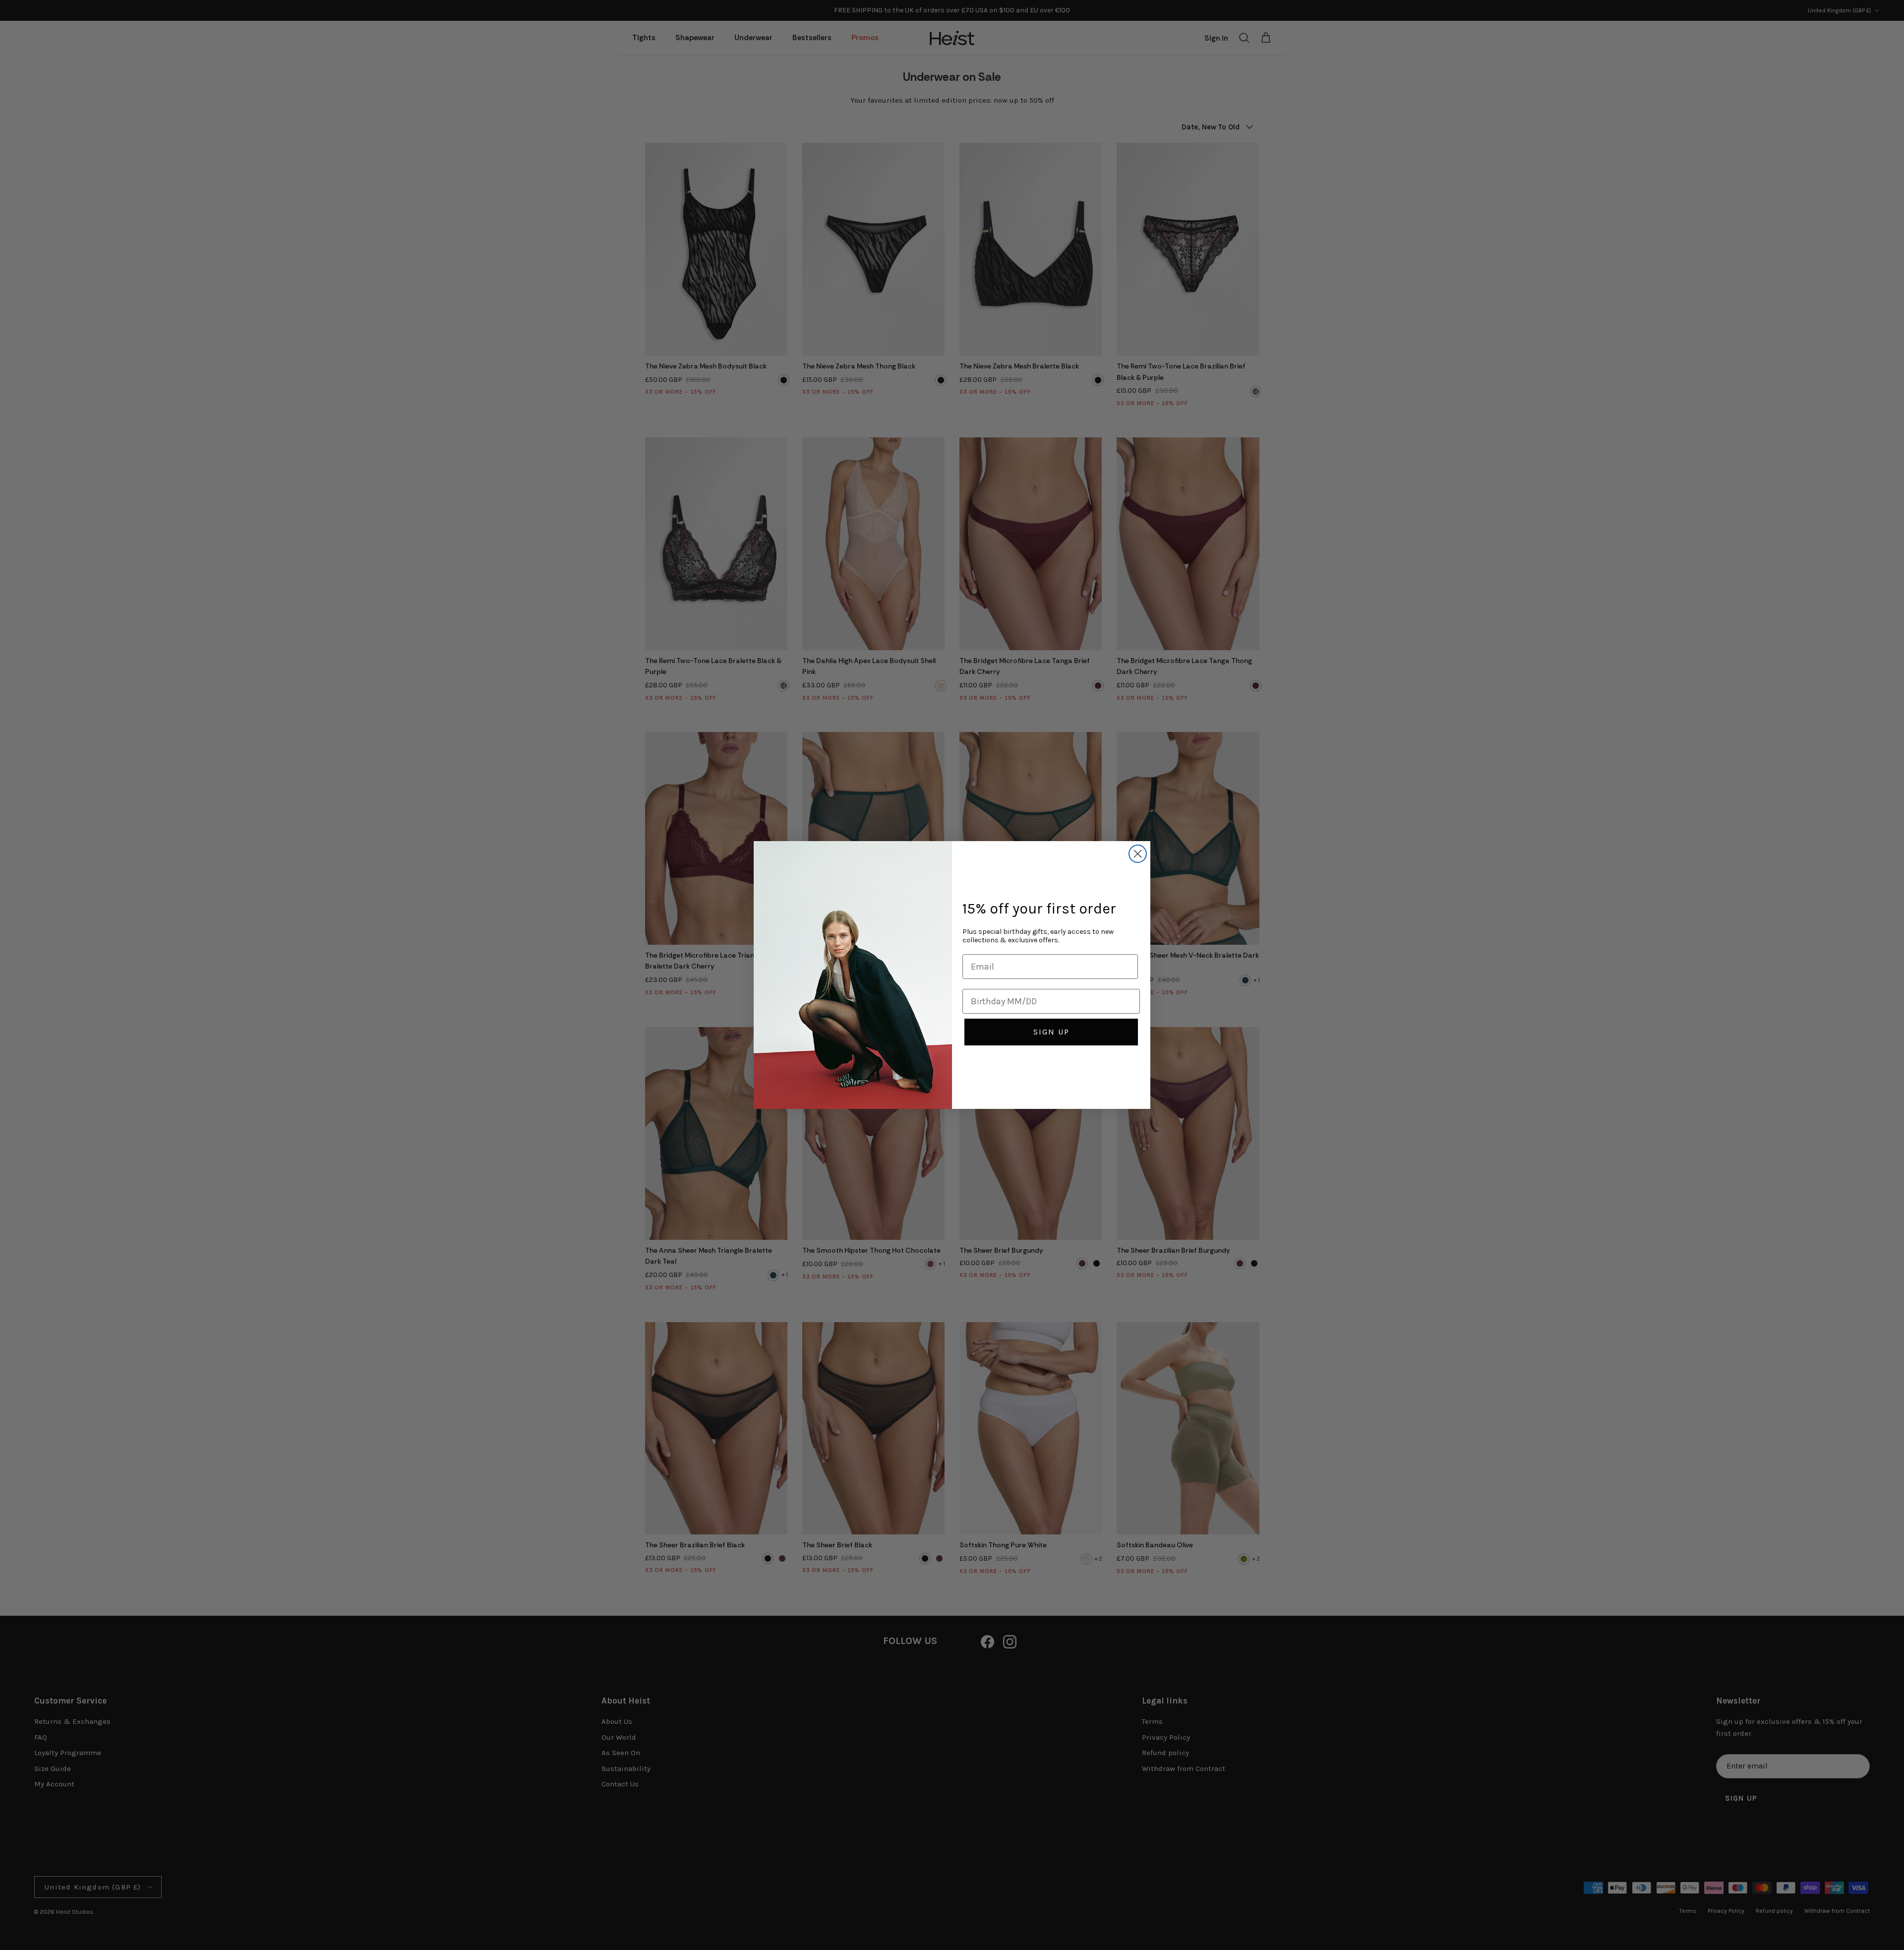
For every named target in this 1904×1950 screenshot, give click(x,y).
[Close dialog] (1138, 854)
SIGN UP (1051, 1032)
